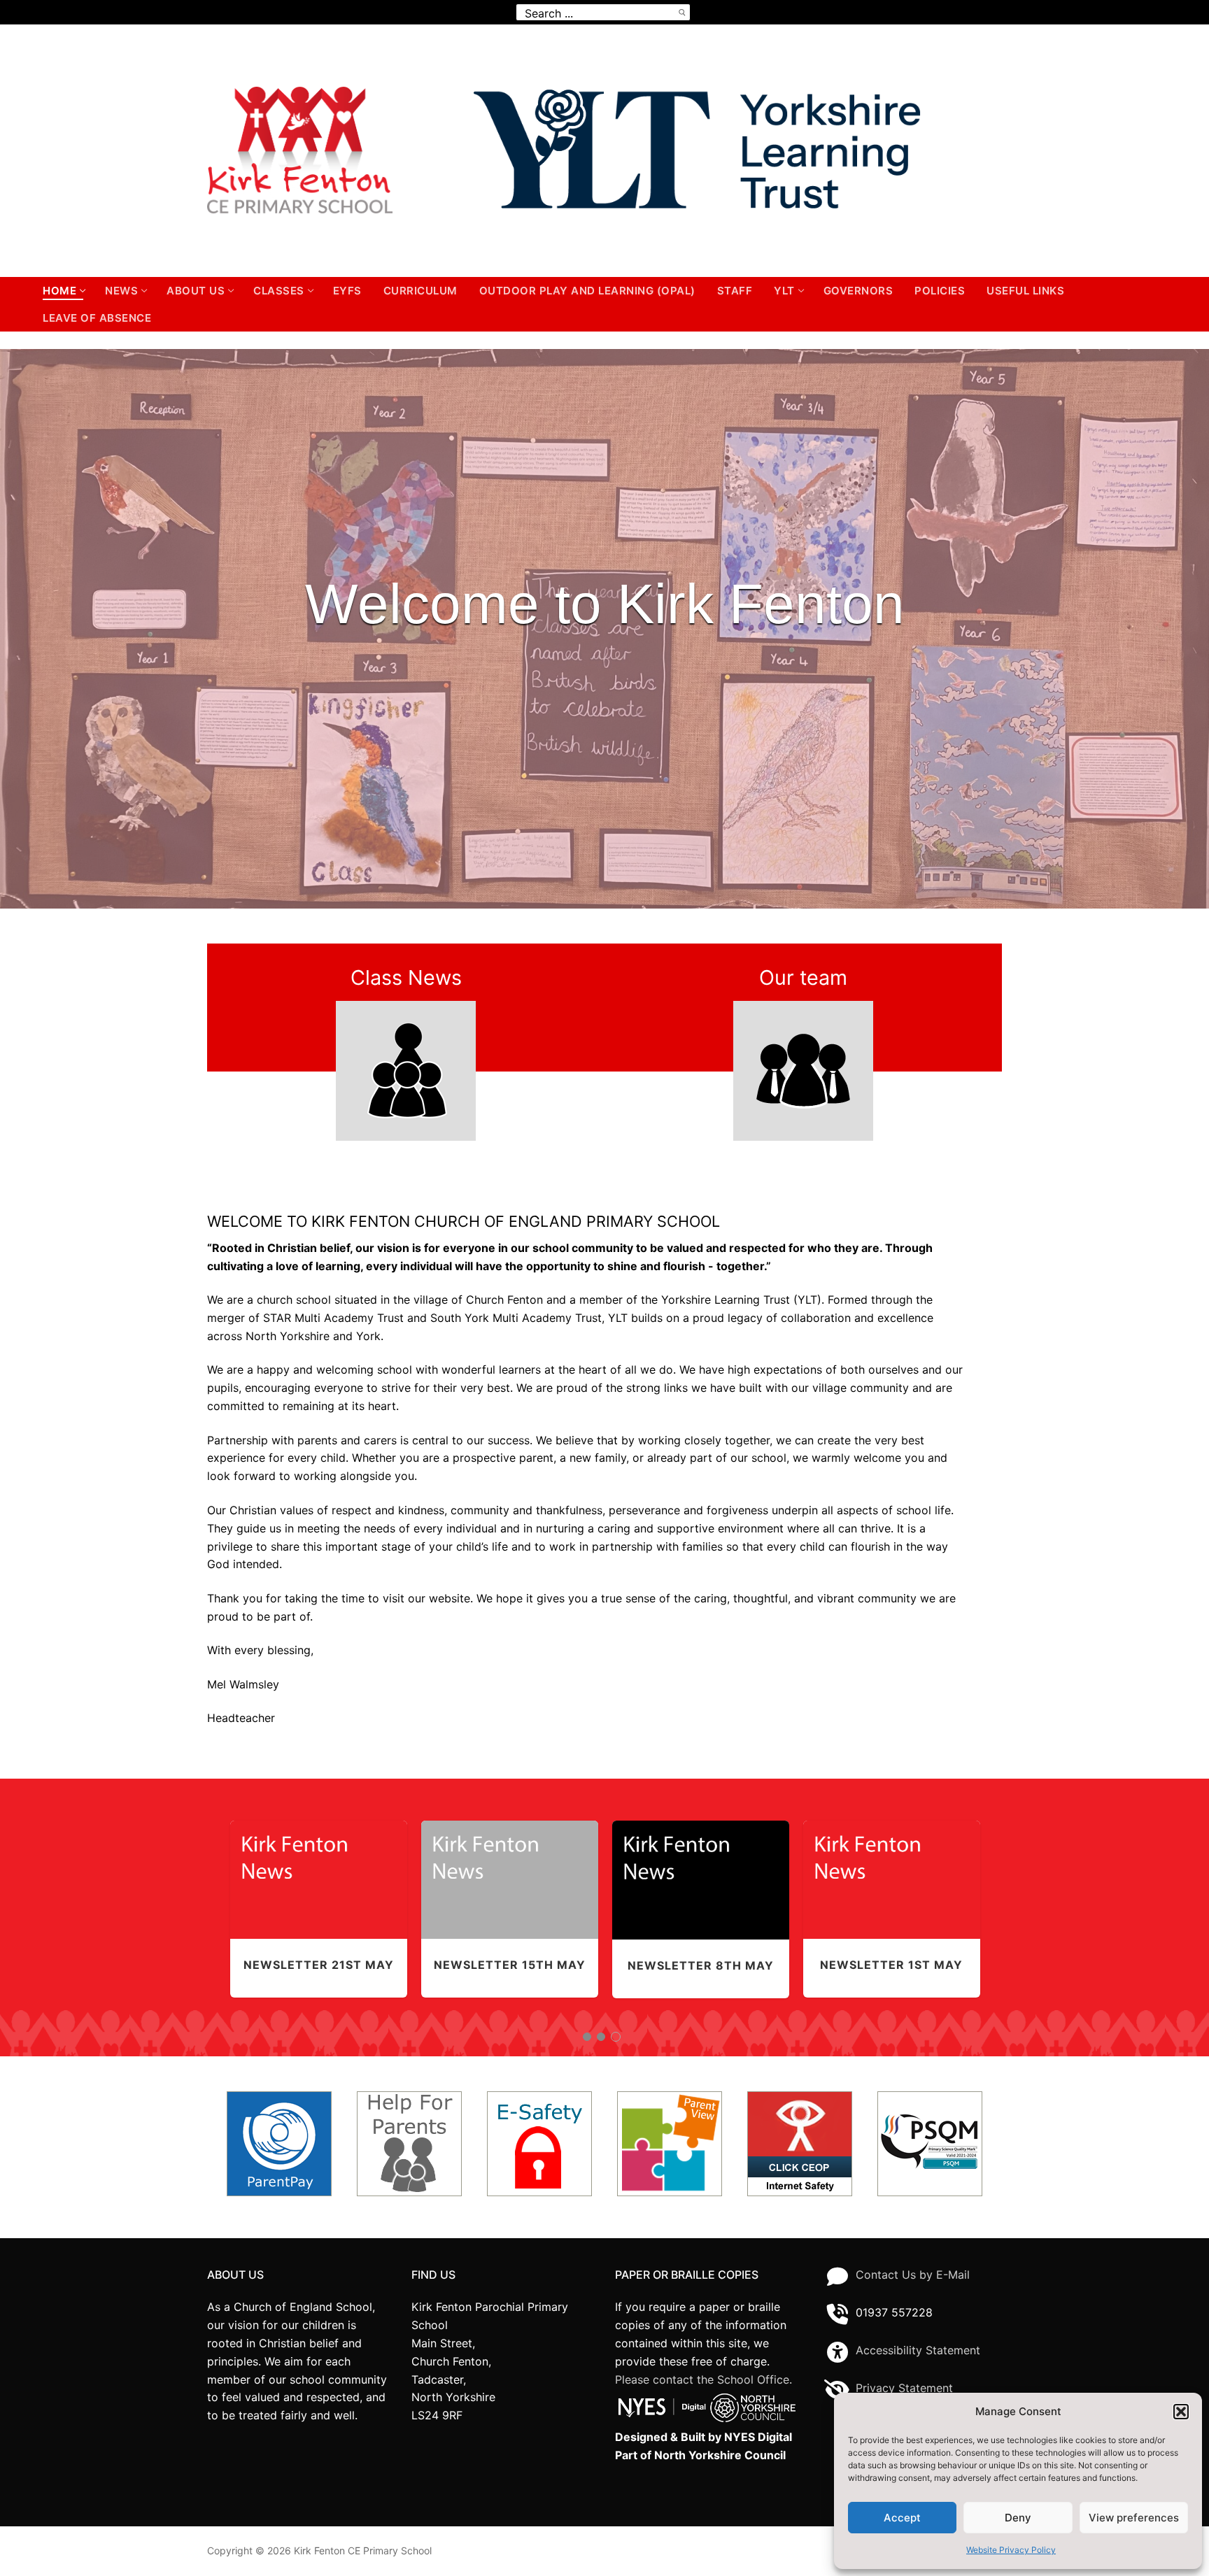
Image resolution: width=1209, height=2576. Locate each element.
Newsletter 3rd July (319, 1871)
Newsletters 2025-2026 (318, 1899)
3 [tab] (616, 2037)
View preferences (1134, 2518)
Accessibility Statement (918, 2350)
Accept (902, 2518)
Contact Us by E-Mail (913, 2275)
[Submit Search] (681, 12)
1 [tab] (588, 2037)
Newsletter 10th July (509, 1871)
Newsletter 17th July (701, 1871)
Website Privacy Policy (1011, 2550)
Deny (1018, 2518)
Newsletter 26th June (891, 1871)
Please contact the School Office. (704, 2379)
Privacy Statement (904, 2388)
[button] (1181, 2412)
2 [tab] (602, 2037)
